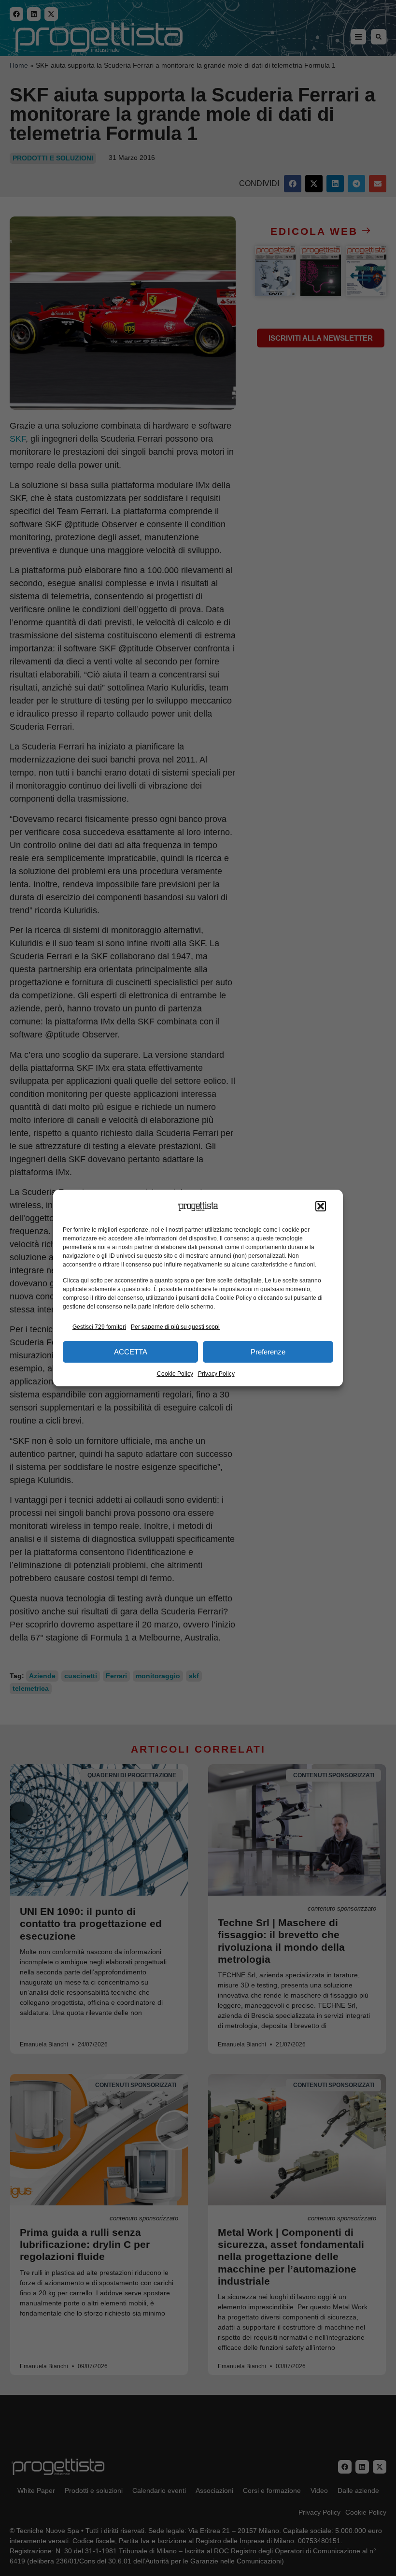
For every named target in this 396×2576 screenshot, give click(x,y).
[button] (321, 1207)
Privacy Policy (216, 1374)
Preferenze (268, 1352)
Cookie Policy (175, 1374)
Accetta (131, 1352)
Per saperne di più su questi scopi (175, 1327)
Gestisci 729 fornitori (99, 1327)
